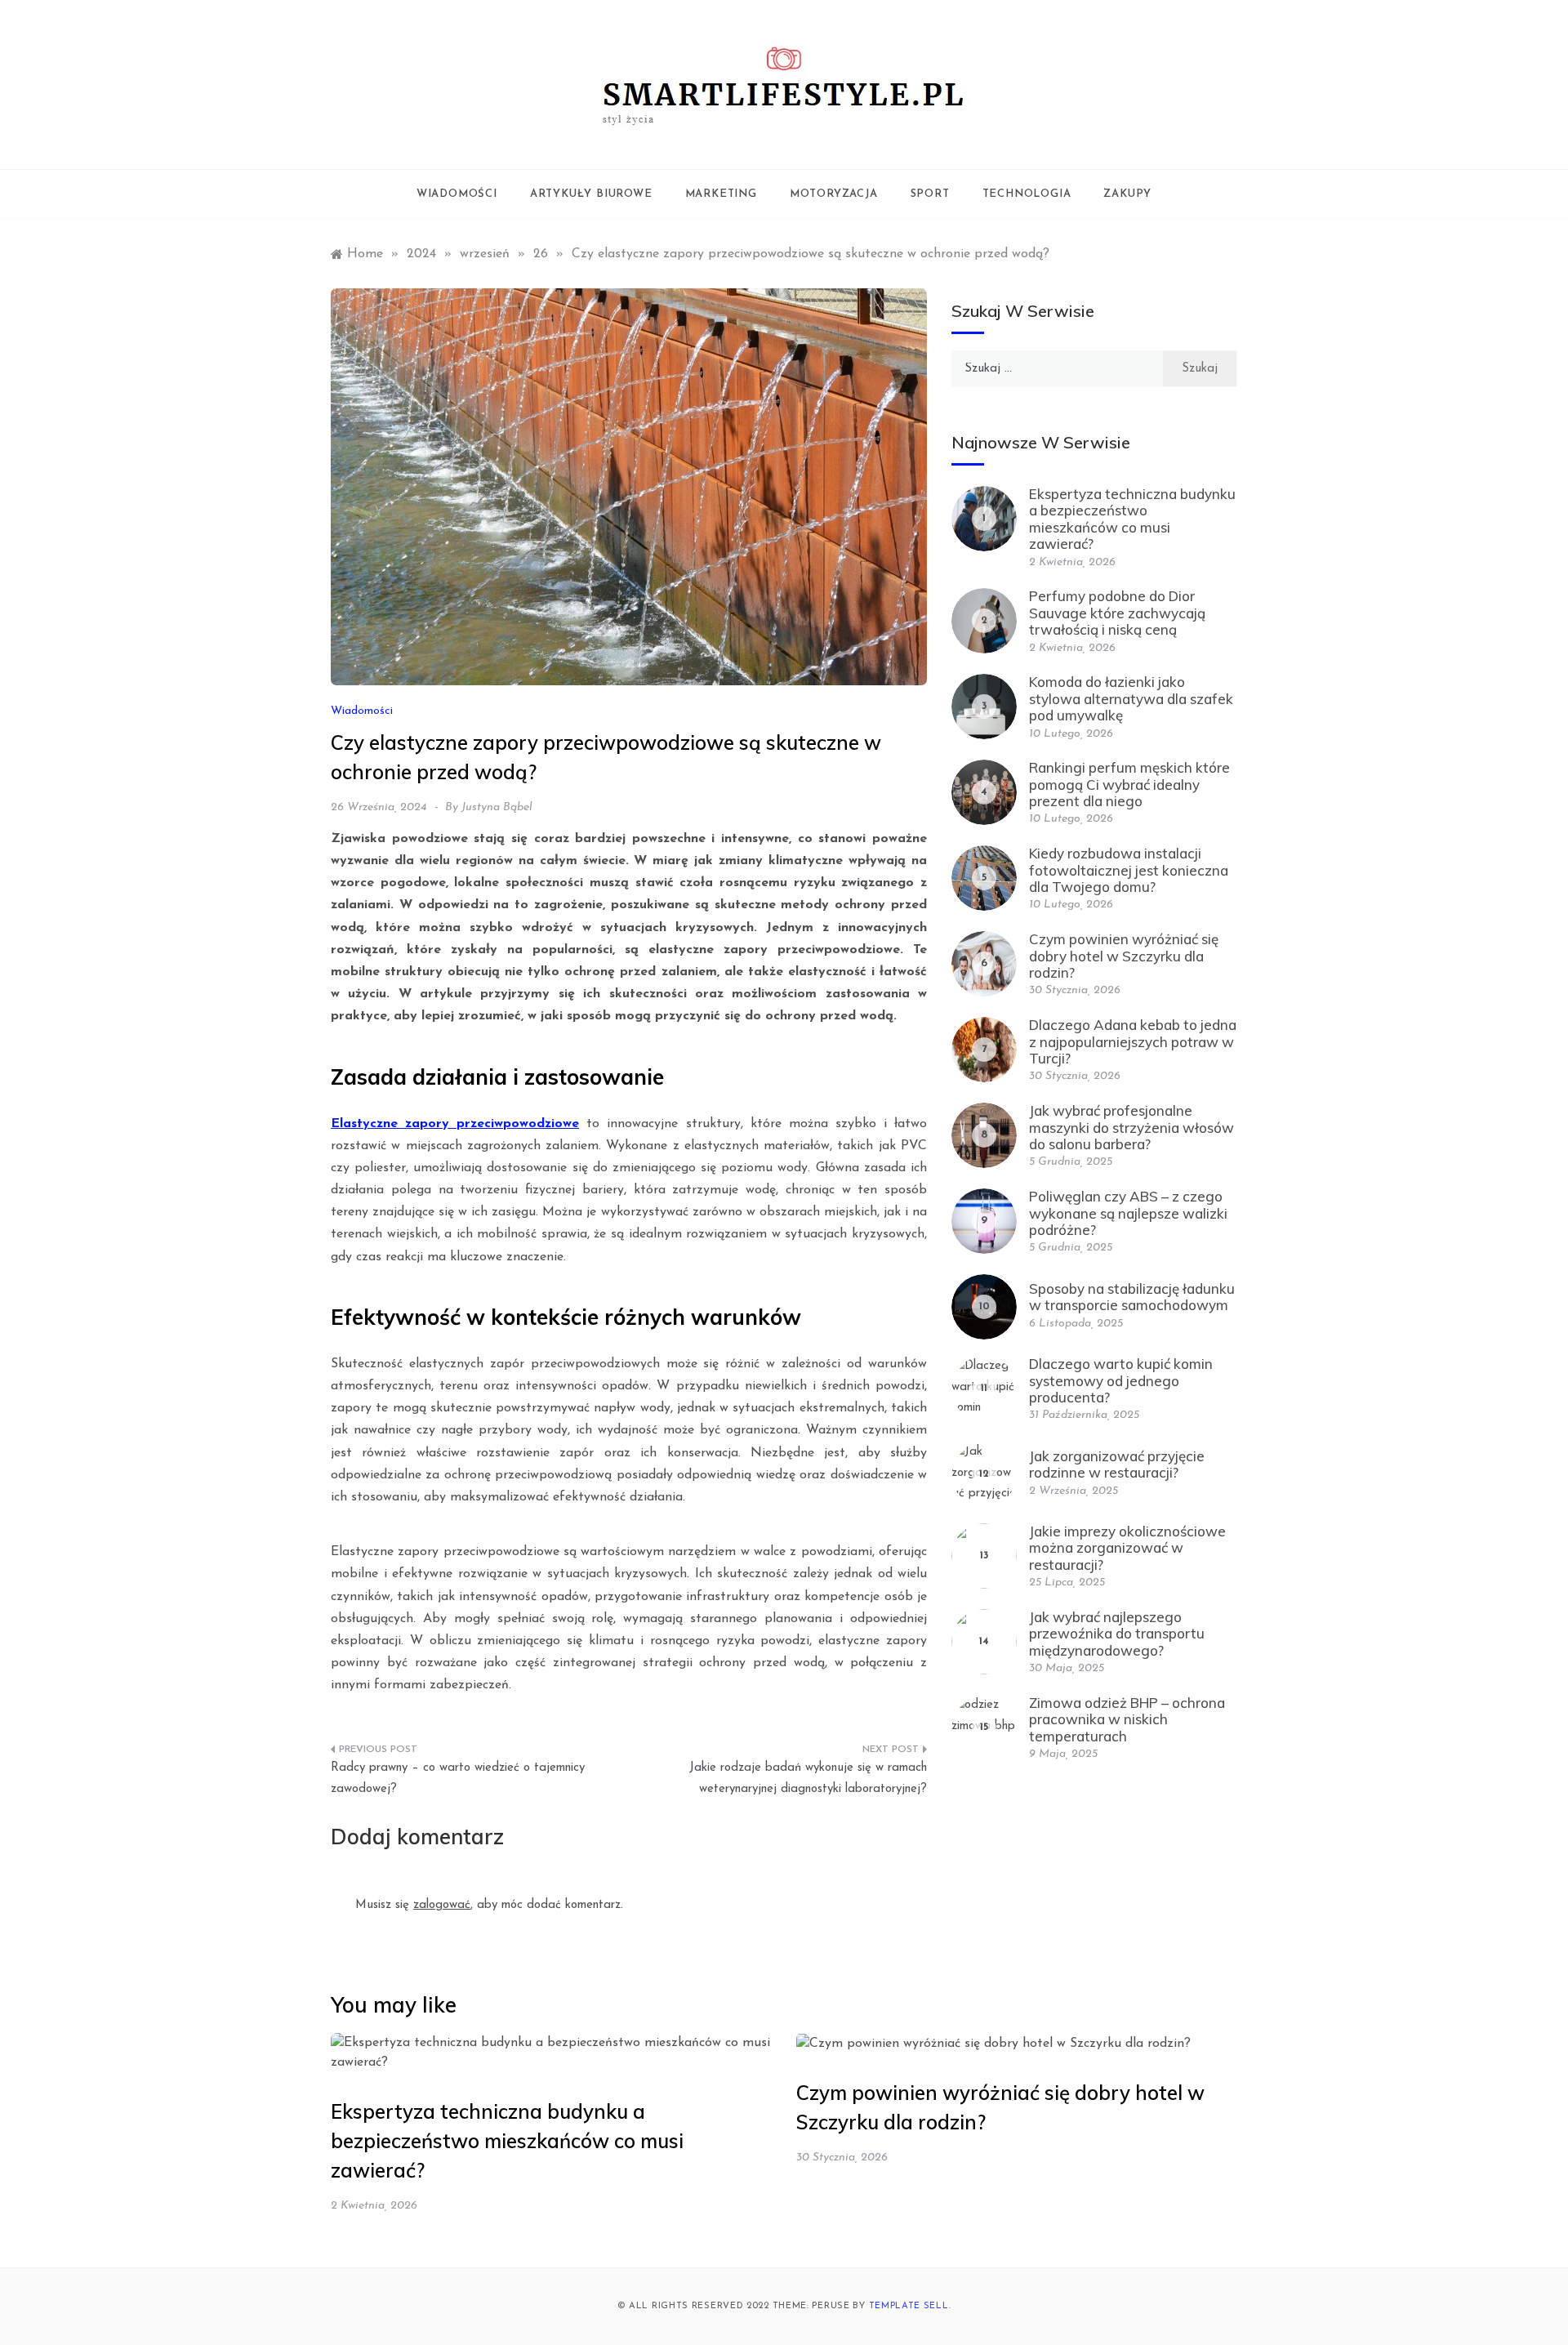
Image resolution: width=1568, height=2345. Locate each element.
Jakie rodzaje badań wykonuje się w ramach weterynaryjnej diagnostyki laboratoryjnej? (808, 1779)
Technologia (1027, 194)
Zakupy (1127, 194)
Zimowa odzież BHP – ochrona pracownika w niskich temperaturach (1127, 1719)
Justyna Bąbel (497, 807)
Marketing (721, 194)
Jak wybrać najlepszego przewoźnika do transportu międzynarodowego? (1117, 1634)
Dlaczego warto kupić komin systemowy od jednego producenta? (1121, 1380)
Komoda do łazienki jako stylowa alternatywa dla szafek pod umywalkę (1131, 698)
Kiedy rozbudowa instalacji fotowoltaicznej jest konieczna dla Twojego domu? (1129, 870)
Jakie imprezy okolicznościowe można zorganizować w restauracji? (1127, 1548)
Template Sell (909, 2306)
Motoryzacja (834, 194)
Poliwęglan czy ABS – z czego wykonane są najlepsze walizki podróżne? (1128, 1213)
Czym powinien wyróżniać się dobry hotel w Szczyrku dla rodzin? (1124, 956)
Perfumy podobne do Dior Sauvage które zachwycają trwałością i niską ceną (1117, 613)
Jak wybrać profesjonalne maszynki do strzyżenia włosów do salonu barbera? (1131, 1127)
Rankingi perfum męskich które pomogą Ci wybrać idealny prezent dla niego (1129, 784)
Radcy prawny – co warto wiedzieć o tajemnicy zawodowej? (458, 1779)
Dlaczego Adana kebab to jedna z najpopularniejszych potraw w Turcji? (1133, 1041)
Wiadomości (457, 194)
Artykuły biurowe (591, 194)
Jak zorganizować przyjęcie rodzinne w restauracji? (1117, 1464)
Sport (930, 194)
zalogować (442, 1905)
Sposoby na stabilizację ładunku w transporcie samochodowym (1132, 1297)
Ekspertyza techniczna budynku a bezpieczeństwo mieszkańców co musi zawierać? (1132, 519)
